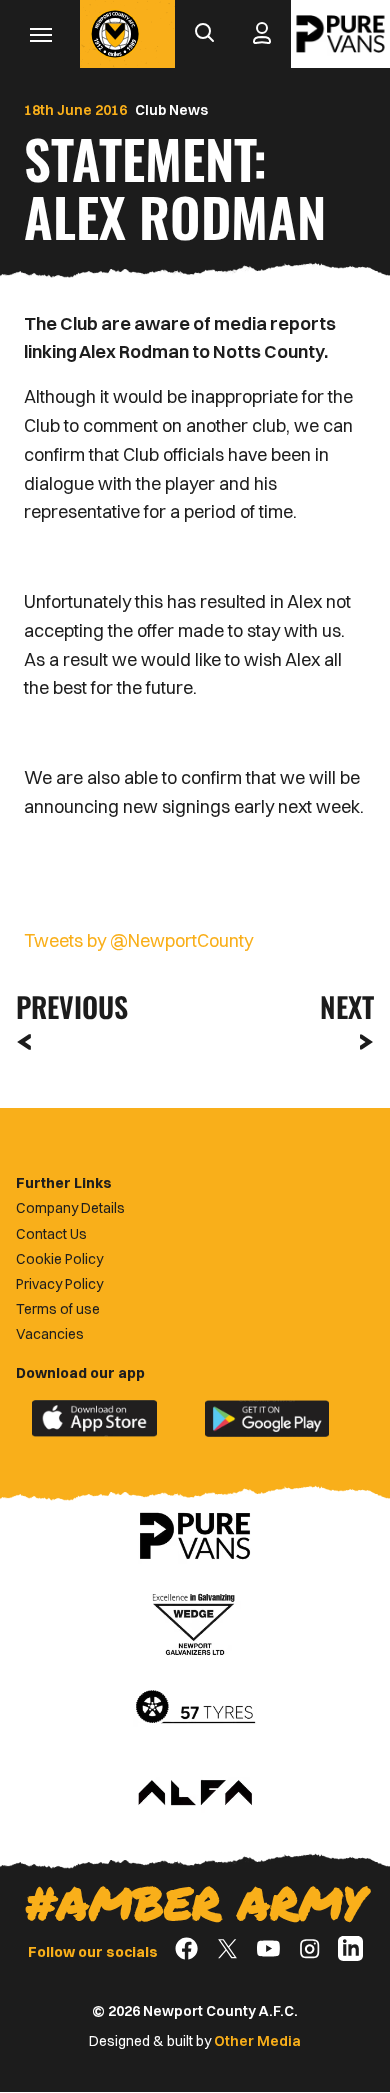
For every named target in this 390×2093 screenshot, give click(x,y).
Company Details (70, 1208)
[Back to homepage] (115, 34)
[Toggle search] (204, 34)
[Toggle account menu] (262, 34)
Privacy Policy (59, 1284)
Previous (66, 1006)
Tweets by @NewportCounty (138, 940)
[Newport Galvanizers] (195, 1622)
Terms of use (58, 1309)
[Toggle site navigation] (40, 34)
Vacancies (50, 1334)
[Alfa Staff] (195, 1794)
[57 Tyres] (195, 1708)
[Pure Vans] (340, 34)
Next (347, 1006)
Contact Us (51, 1234)
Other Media (257, 2041)
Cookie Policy (59, 1259)
